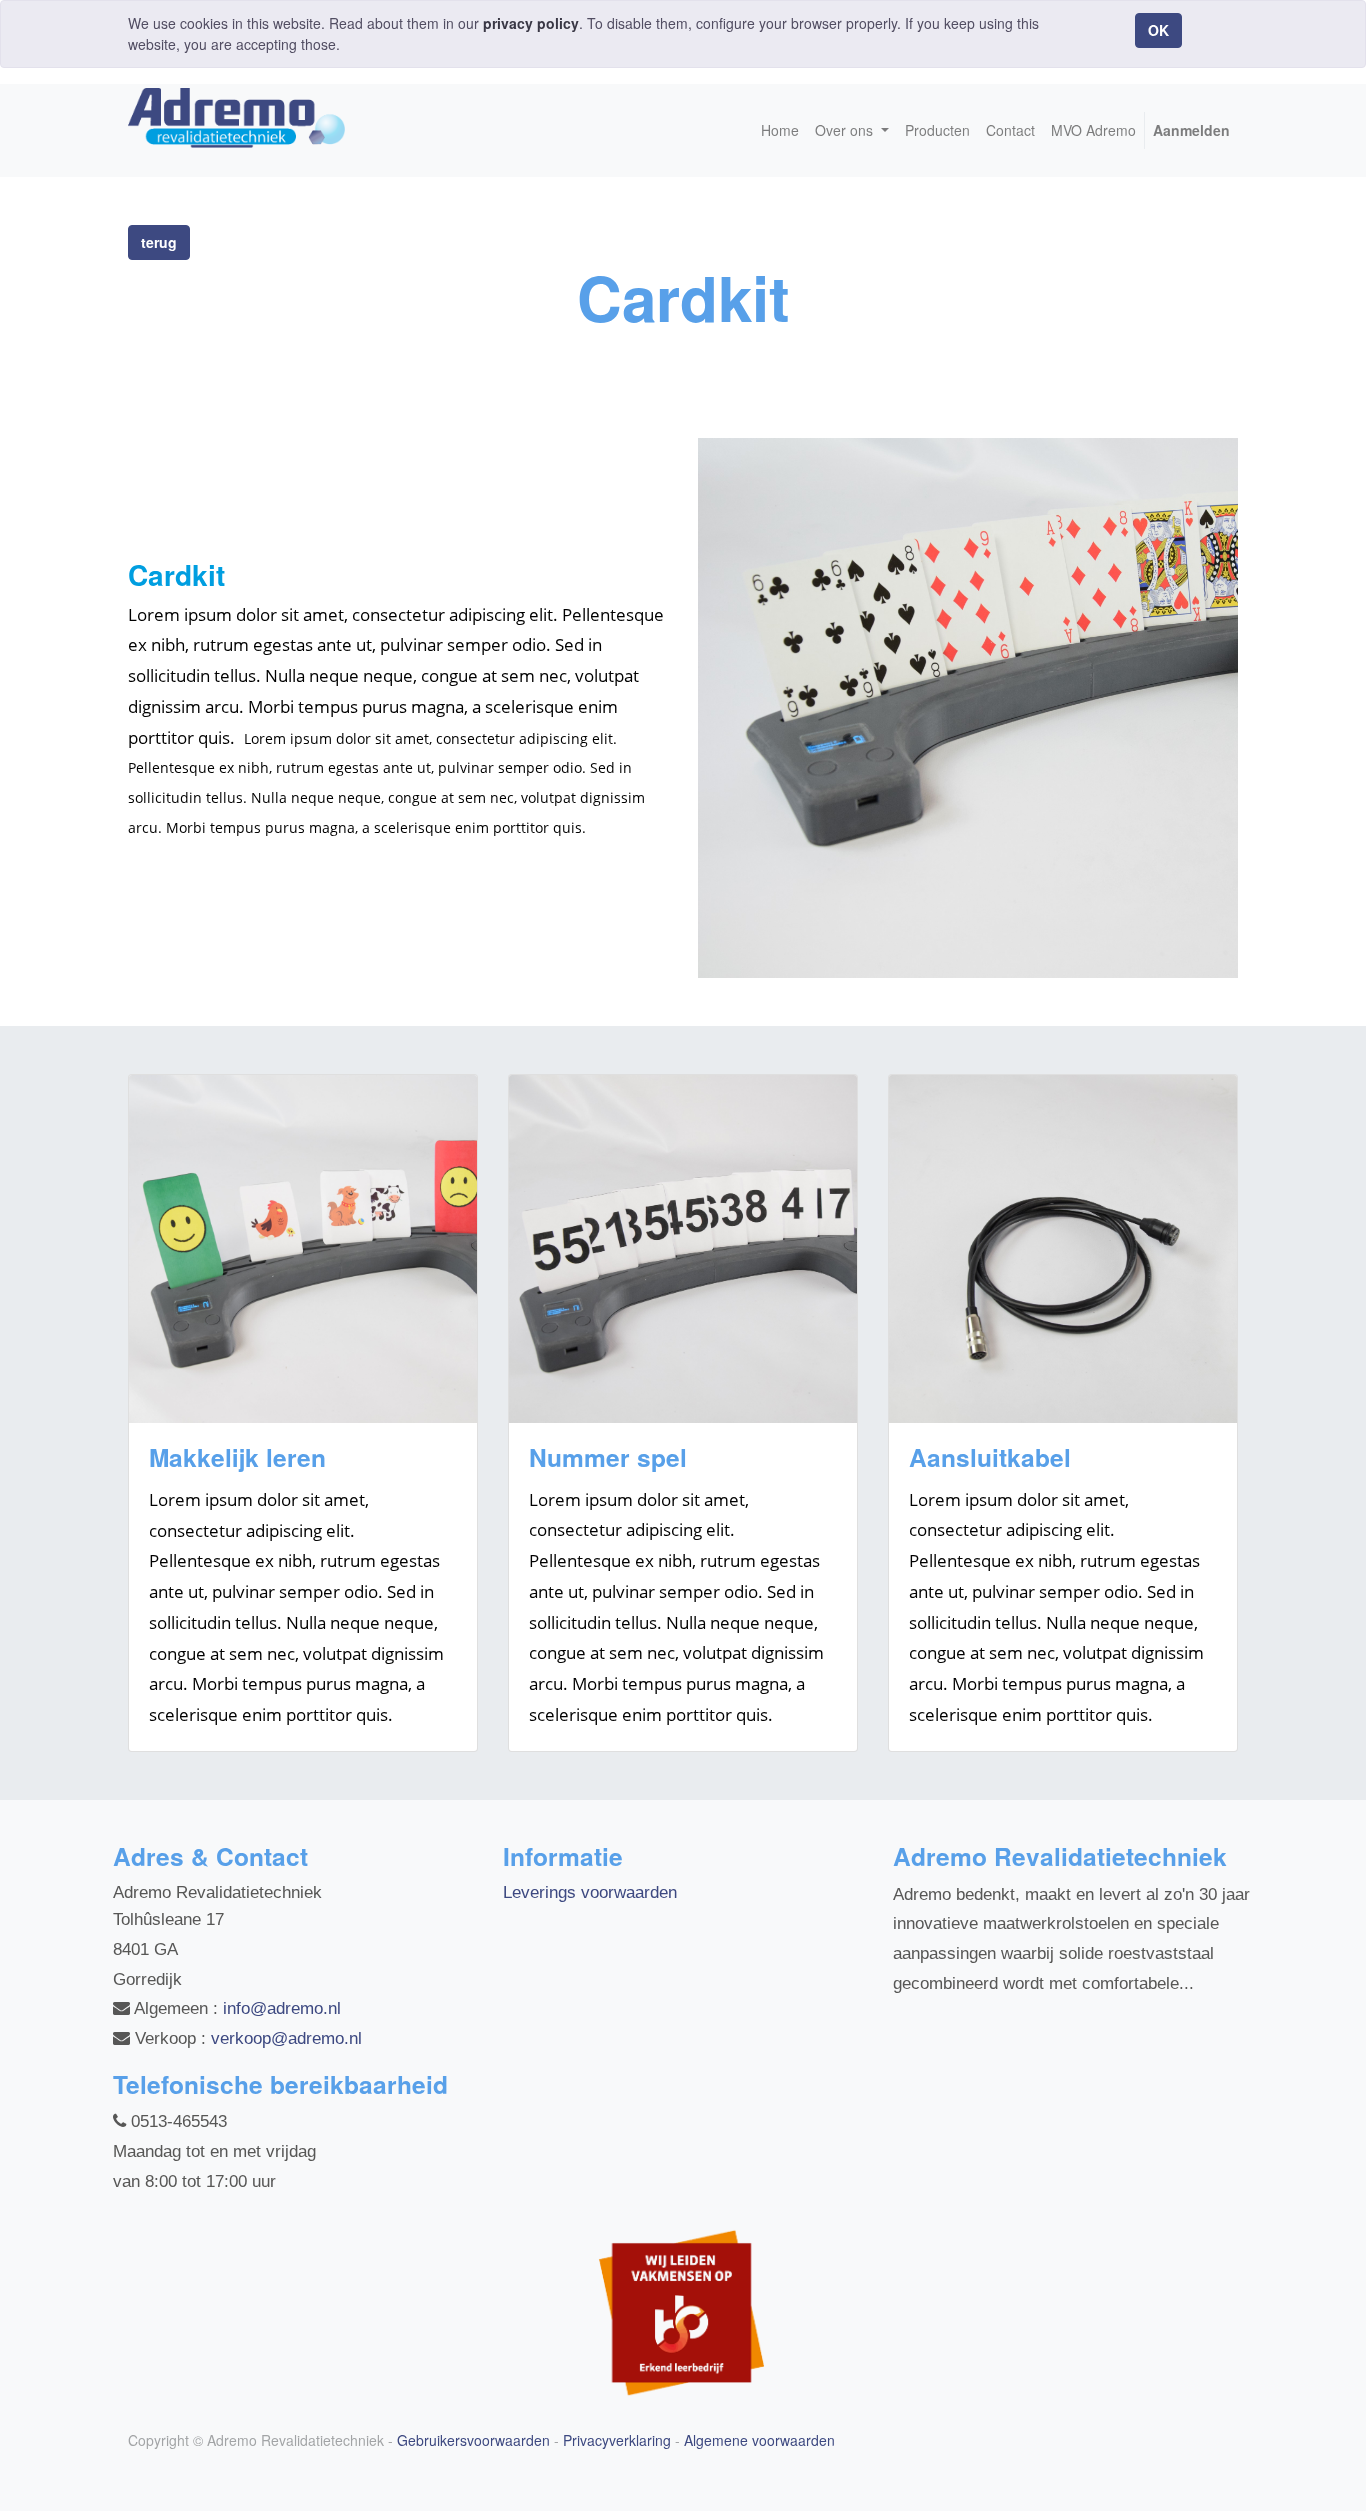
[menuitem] (780, 130)
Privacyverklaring (617, 2440)
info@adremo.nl (282, 2008)
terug (159, 242)
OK (1158, 30)
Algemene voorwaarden (759, 2440)
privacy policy (531, 23)
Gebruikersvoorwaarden (473, 2440)
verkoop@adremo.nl (286, 2038)
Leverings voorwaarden (590, 1892)
